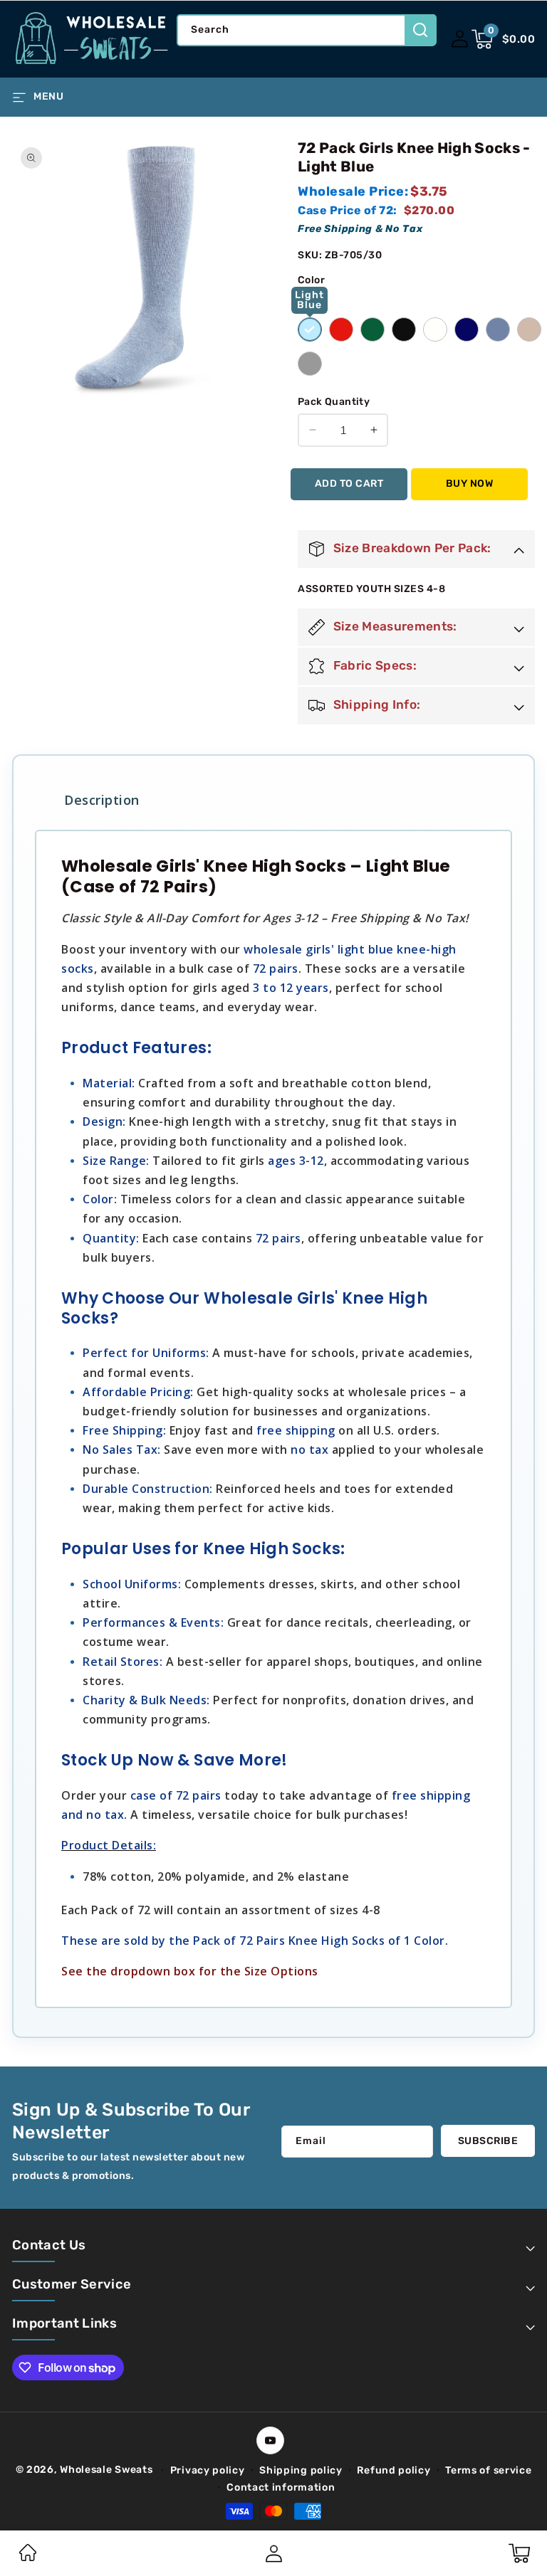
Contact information (281, 2487)
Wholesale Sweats (106, 2470)
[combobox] (306, 30)
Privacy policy (208, 2470)
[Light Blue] (310, 329)
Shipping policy (301, 2470)
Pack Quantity (334, 402)
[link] (28, 2558)
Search (421, 30)
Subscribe (488, 2141)
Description (102, 800)
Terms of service (488, 2470)
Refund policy (394, 2470)
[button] (504, 39)
